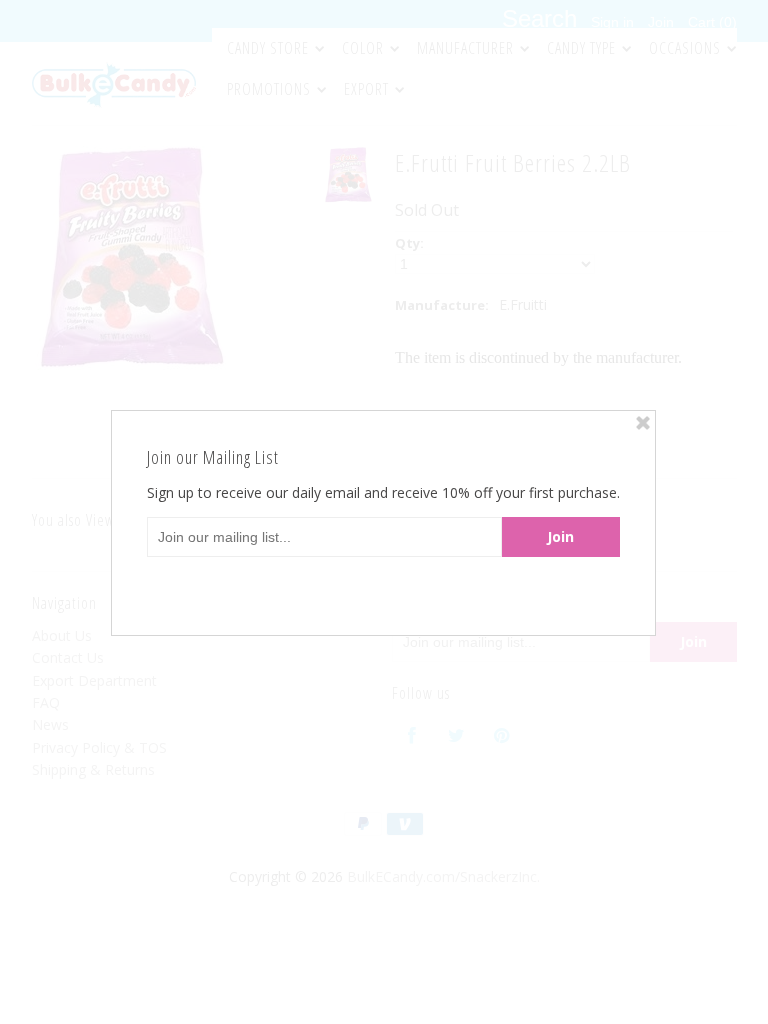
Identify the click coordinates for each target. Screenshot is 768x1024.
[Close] (643, 423)
